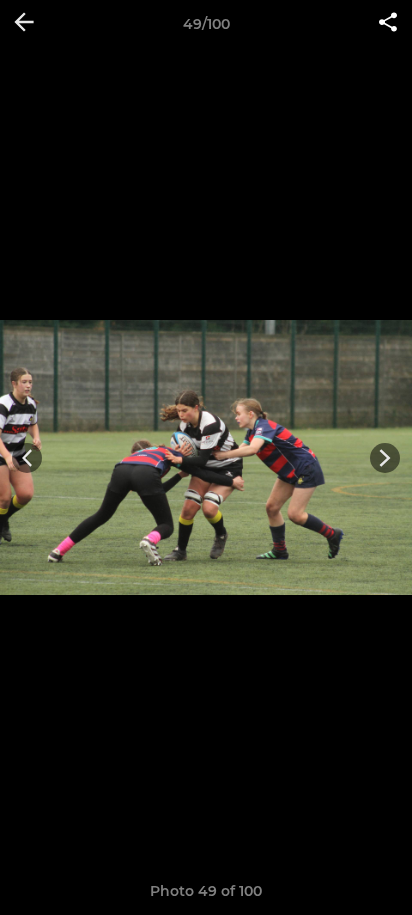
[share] (388, 24)
